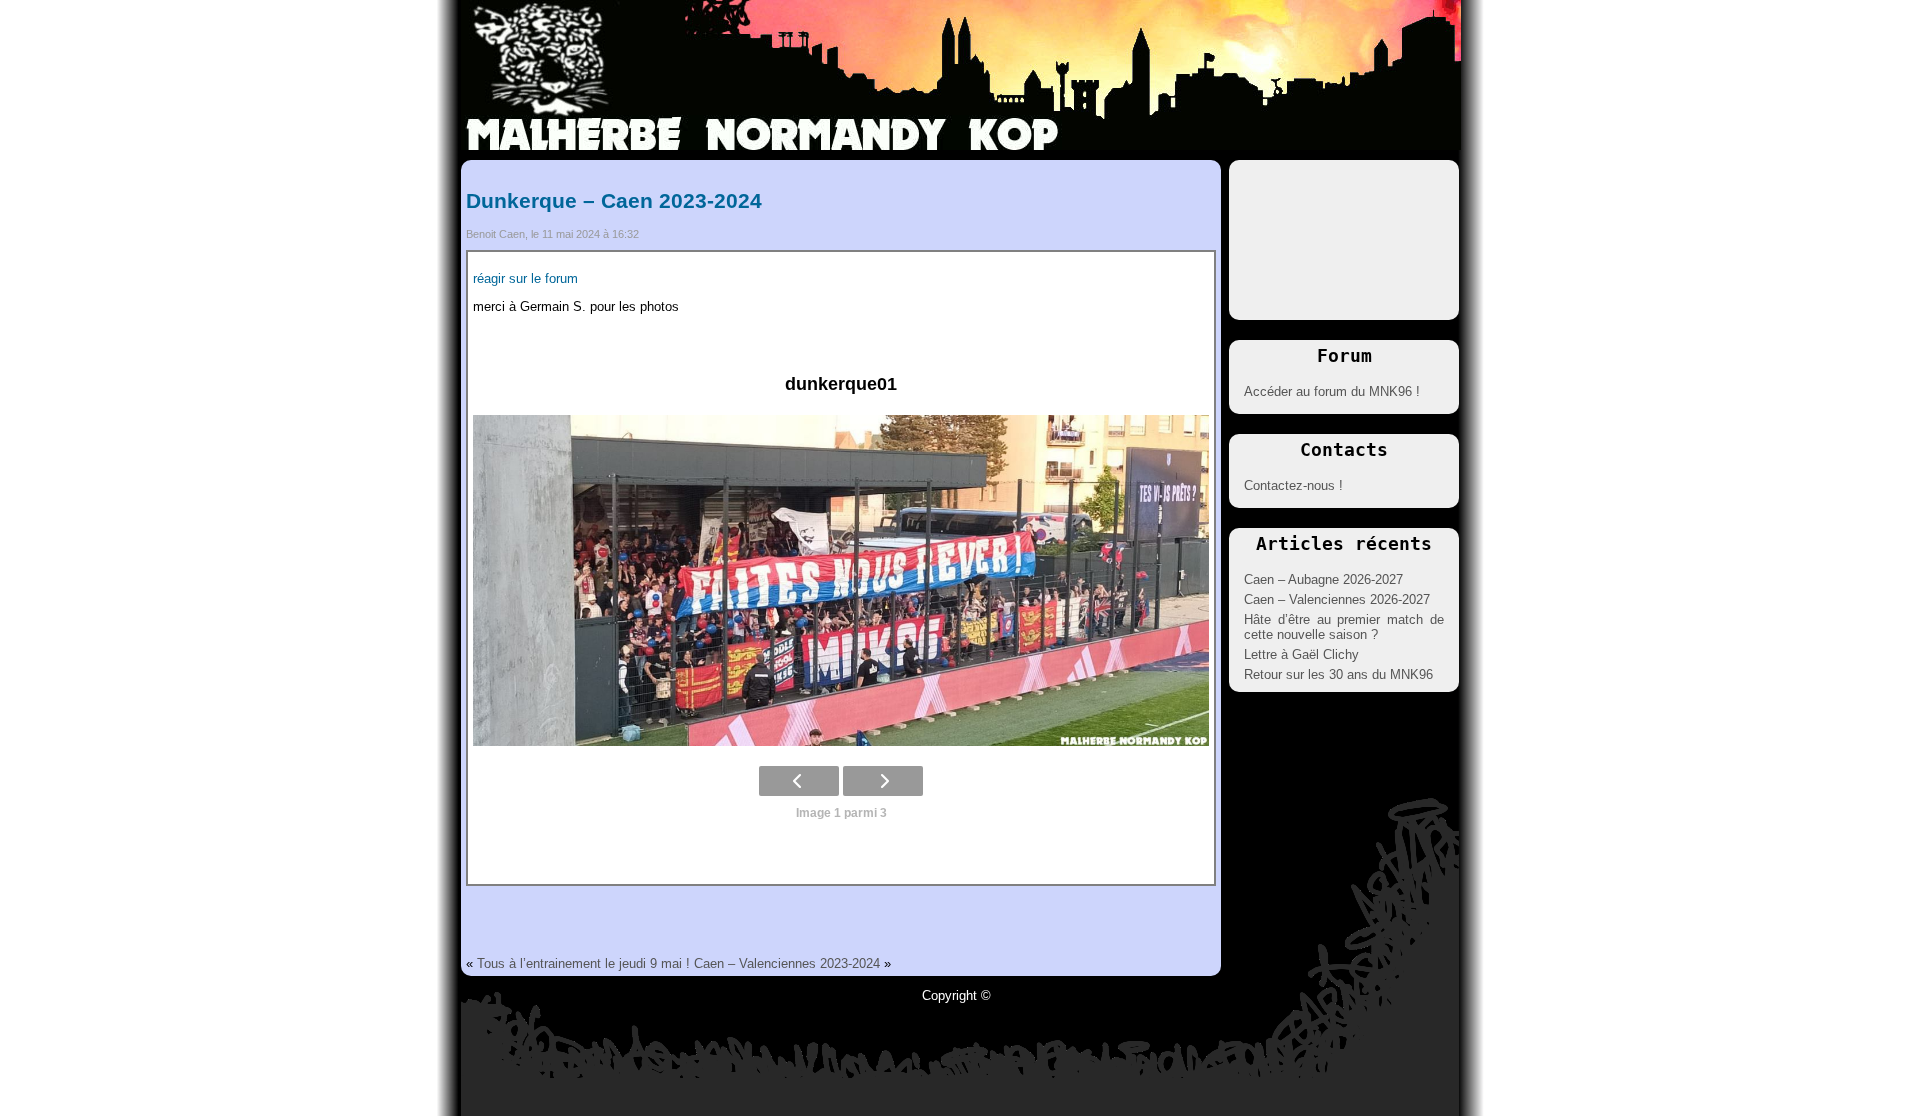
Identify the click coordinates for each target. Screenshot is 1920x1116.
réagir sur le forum (525, 278)
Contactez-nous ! (1293, 485)
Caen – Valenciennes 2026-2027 (1337, 599)
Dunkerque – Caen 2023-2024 (614, 200)
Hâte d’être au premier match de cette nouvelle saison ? (1344, 627)
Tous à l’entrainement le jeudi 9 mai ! (583, 963)
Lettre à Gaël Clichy (1301, 654)
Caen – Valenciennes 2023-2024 (787, 963)
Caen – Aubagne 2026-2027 (1323, 579)
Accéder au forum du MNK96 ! (1332, 391)
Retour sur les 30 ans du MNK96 (1338, 674)
